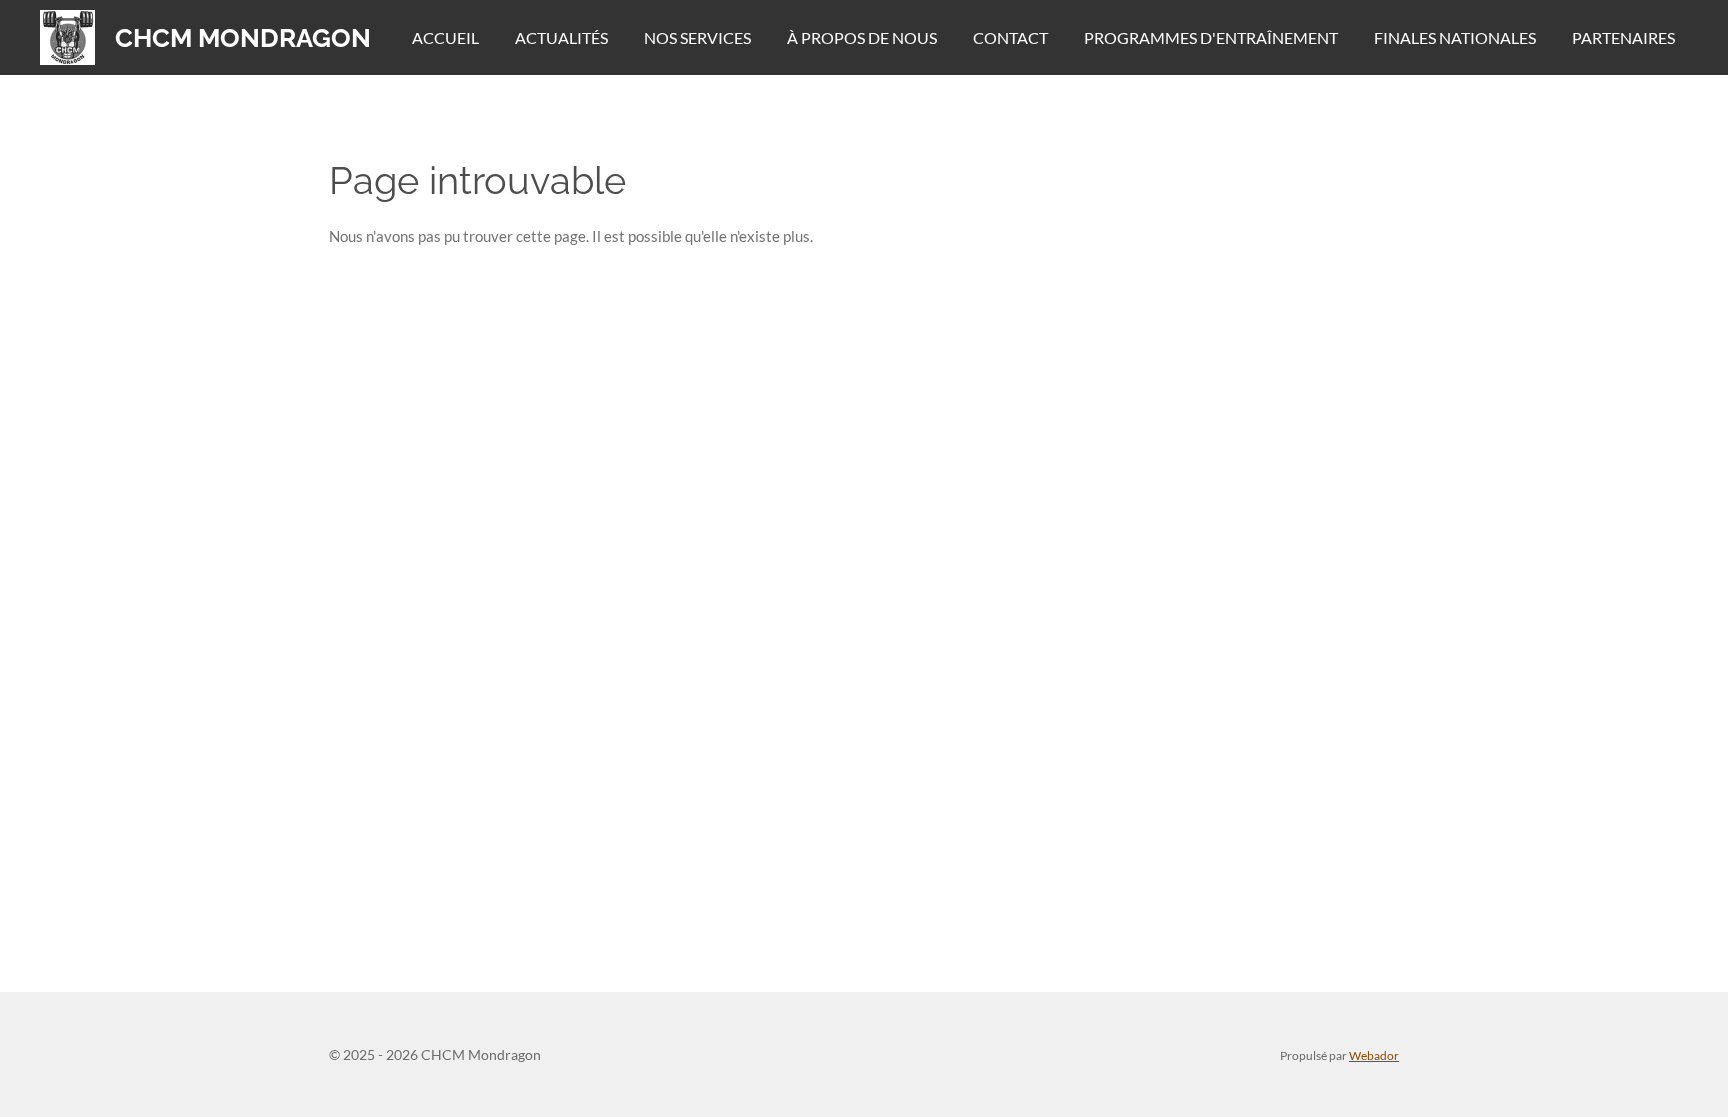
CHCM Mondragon (243, 38)
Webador (1374, 1055)
